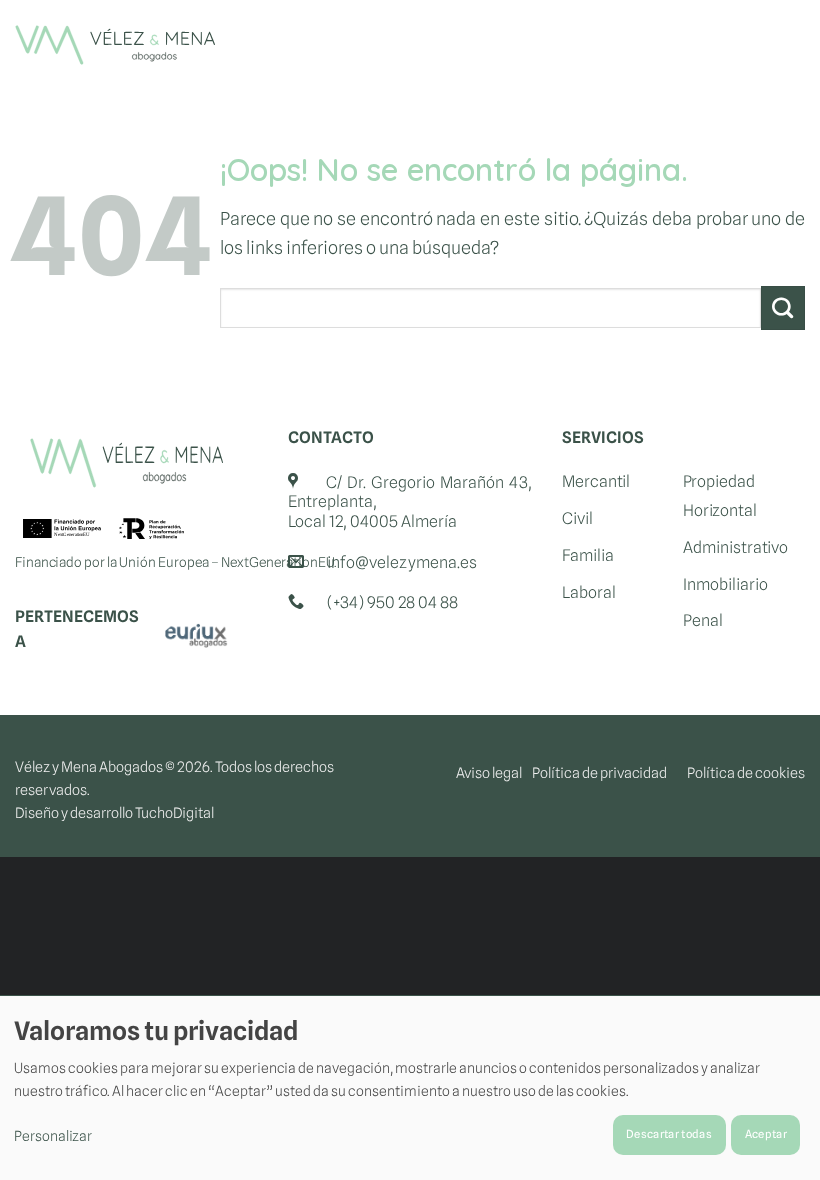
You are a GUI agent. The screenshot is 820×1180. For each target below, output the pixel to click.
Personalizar (53, 1136)
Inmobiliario (725, 584)
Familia (588, 555)
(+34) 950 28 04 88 (392, 602)
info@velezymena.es (402, 562)
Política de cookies (746, 772)
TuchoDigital (174, 812)
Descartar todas (669, 1134)
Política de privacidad (599, 772)
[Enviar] (783, 308)
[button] (785, 45)
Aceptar (766, 1134)
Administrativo (735, 547)
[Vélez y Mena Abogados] (126, 463)
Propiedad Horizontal (720, 496)
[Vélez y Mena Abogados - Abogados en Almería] (115, 45)
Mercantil (596, 481)
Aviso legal (489, 772)
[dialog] (410, 1087)
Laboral (589, 592)
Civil (577, 518)
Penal (703, 620)
